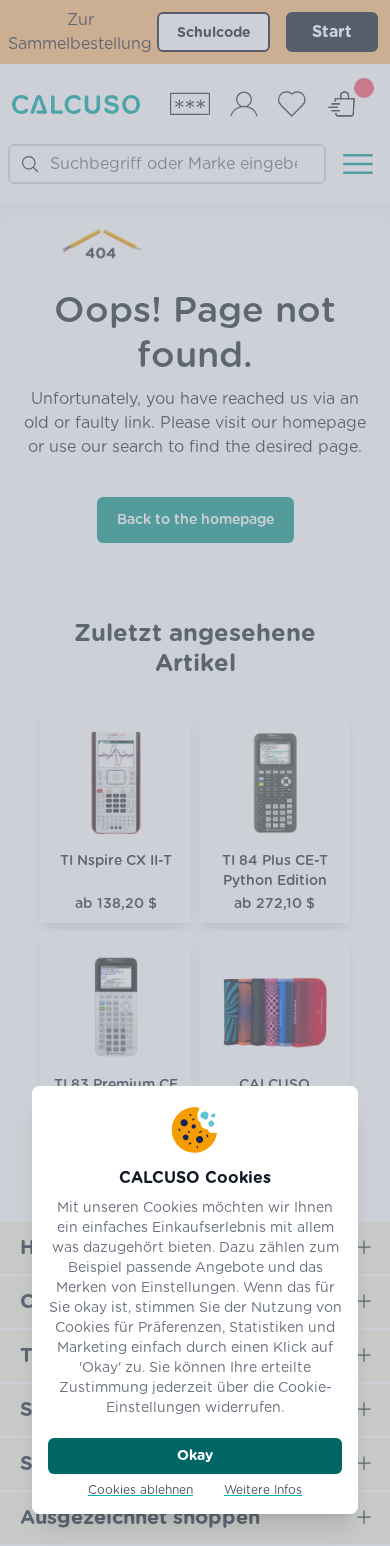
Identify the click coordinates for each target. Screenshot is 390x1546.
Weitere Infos (263, 1490)
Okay (195, 1456)
